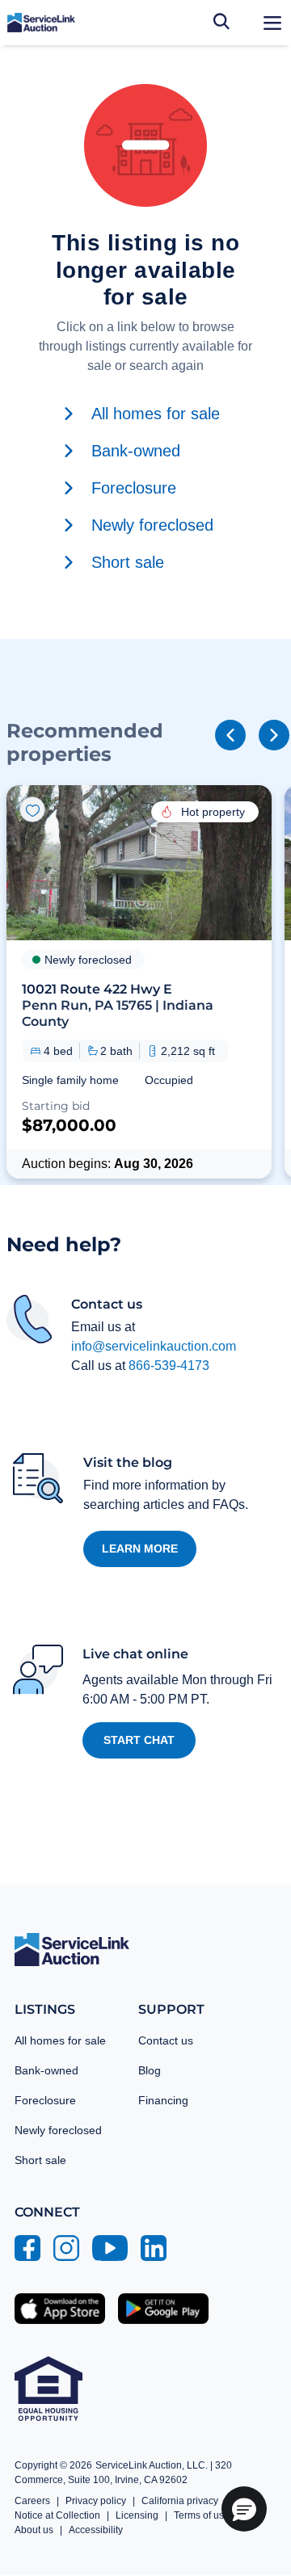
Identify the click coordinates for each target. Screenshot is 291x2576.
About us (34, 2530)
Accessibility (96, 2530)
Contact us (166, 2040)
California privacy (180, 2501)
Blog (150, 2070)
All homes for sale (60, 2040)
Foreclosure (45, 2100)
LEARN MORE (140, 1549)
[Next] (274, 735)
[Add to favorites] (32, 809)
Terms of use (202, 2515)
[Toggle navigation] (272, 23)
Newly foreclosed (58, 2130)
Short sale (40, 2160)
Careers (32, 2501)
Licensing (137, 2515)
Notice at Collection (57, 2515)
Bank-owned (46, 2070)
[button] (139, 981)
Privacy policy (96, 2501)
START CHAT (139, 1740)
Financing (163, 2100)
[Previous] (230, 735)
